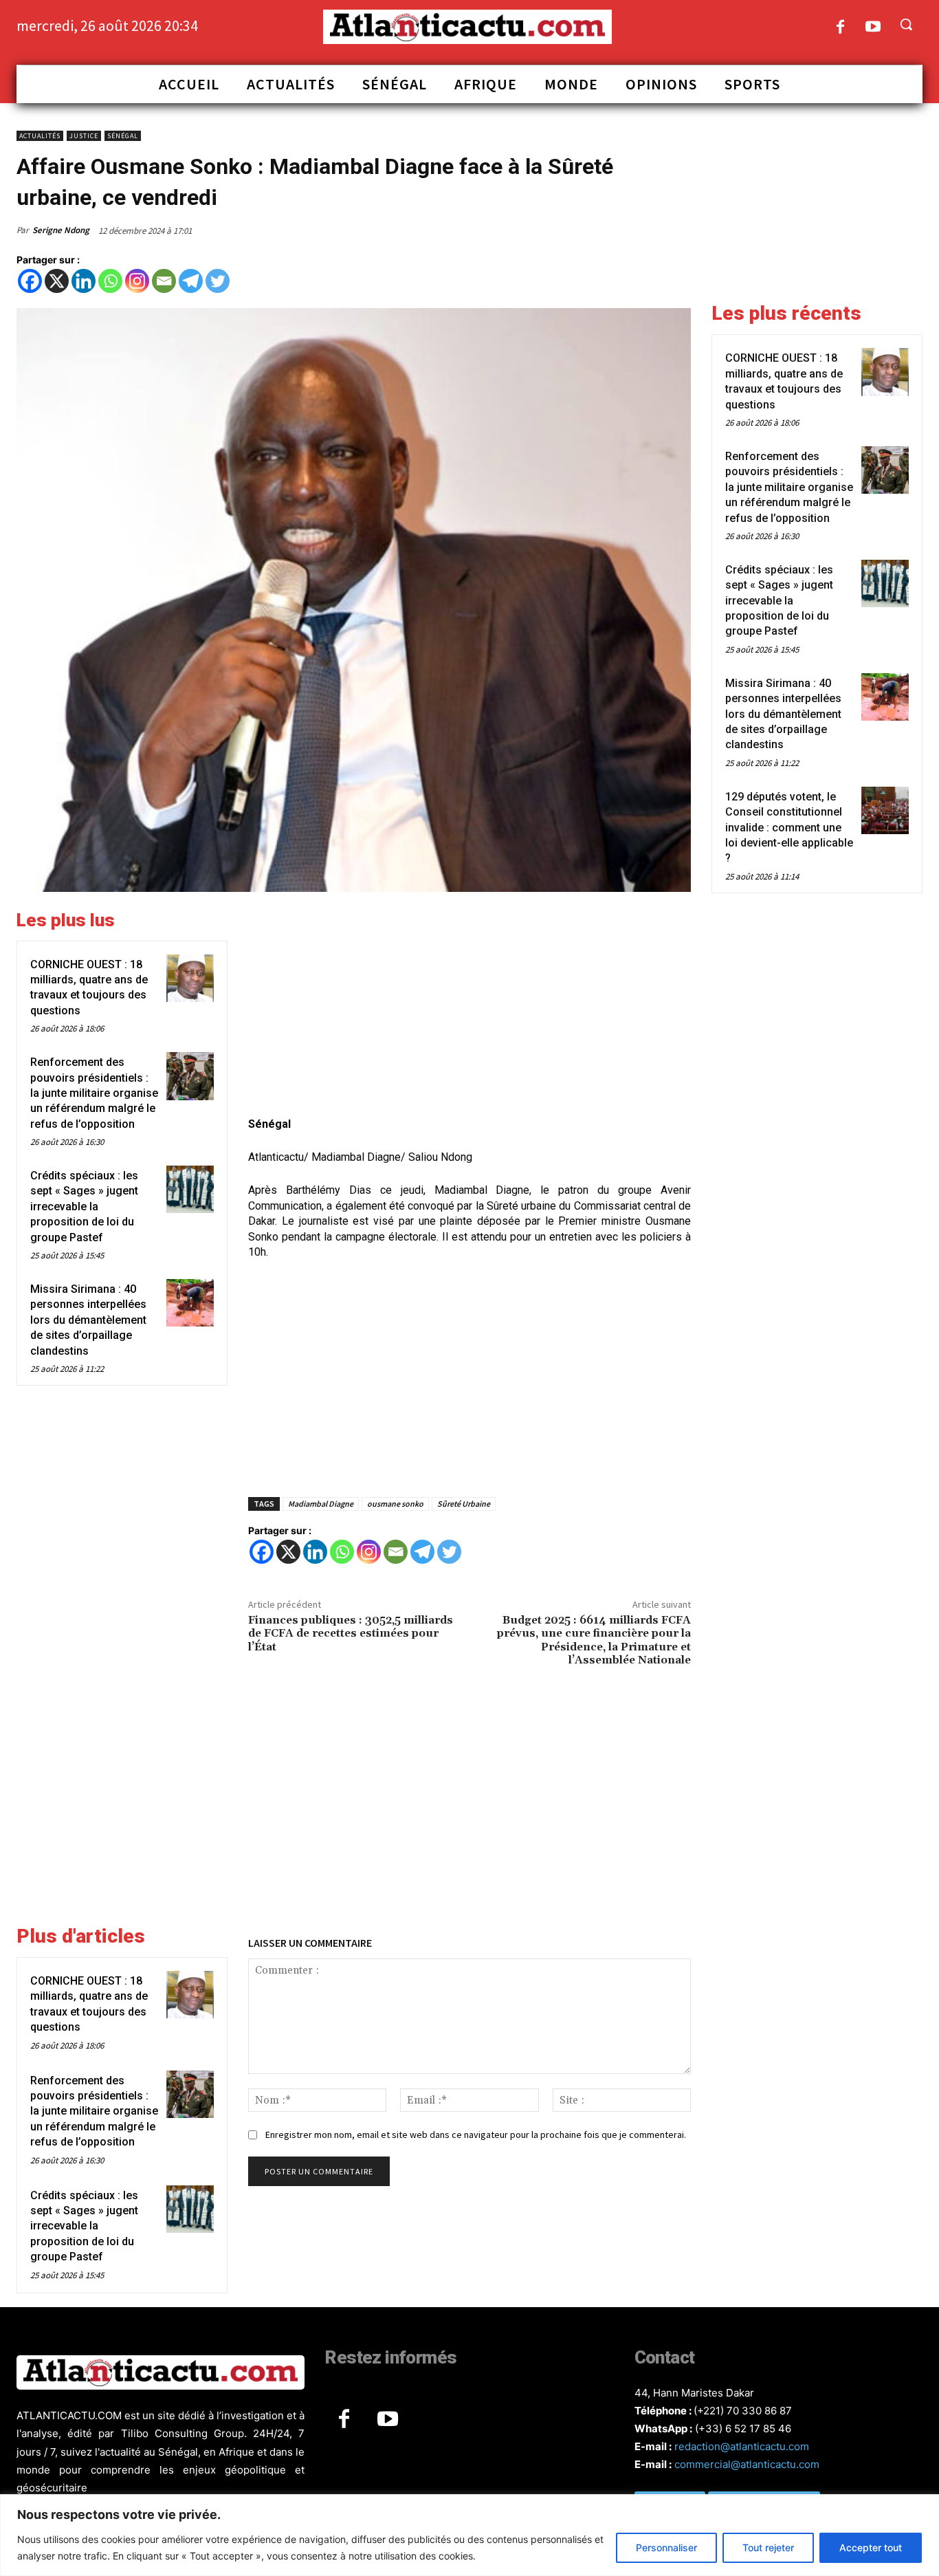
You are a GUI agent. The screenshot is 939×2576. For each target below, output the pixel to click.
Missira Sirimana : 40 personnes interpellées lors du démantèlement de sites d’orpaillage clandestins (88, 1320)
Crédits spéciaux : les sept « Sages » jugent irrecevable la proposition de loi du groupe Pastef (84, 1207)
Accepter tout (871, 2547)
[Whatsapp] (110, 281)
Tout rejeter (768, 2547)
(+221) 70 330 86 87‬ (743, 2411)
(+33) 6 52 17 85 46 (743, 2428)
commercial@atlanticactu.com (747, 2464)
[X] (57, 281)
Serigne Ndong (61, 230)
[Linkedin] (84, 281)
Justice (84, 136)
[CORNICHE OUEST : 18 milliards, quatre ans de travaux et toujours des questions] (190, 978)
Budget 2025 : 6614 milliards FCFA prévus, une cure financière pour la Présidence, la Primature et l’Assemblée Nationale (594, 1640)
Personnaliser (666, 2547)
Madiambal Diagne (321, 1504)
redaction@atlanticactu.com (742, 2446)
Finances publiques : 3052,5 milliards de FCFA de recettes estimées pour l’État (351, 1633)
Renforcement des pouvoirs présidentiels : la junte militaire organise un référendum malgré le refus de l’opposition (94, 1093)
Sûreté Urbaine (464, 1504)
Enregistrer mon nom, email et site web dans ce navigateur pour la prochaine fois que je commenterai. (476, 2135)
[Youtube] (873, 28)
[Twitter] (218, 281)
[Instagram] (137, 281)
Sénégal (123, 136)
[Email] (164, 281)
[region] (469, 2535)
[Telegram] (191, 281)
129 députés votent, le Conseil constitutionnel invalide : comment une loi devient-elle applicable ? (789, 828)
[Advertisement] (469, 1006)
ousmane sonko (395, 1504)
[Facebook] (840, 28)
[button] (906, 24)
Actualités (40, 136)
